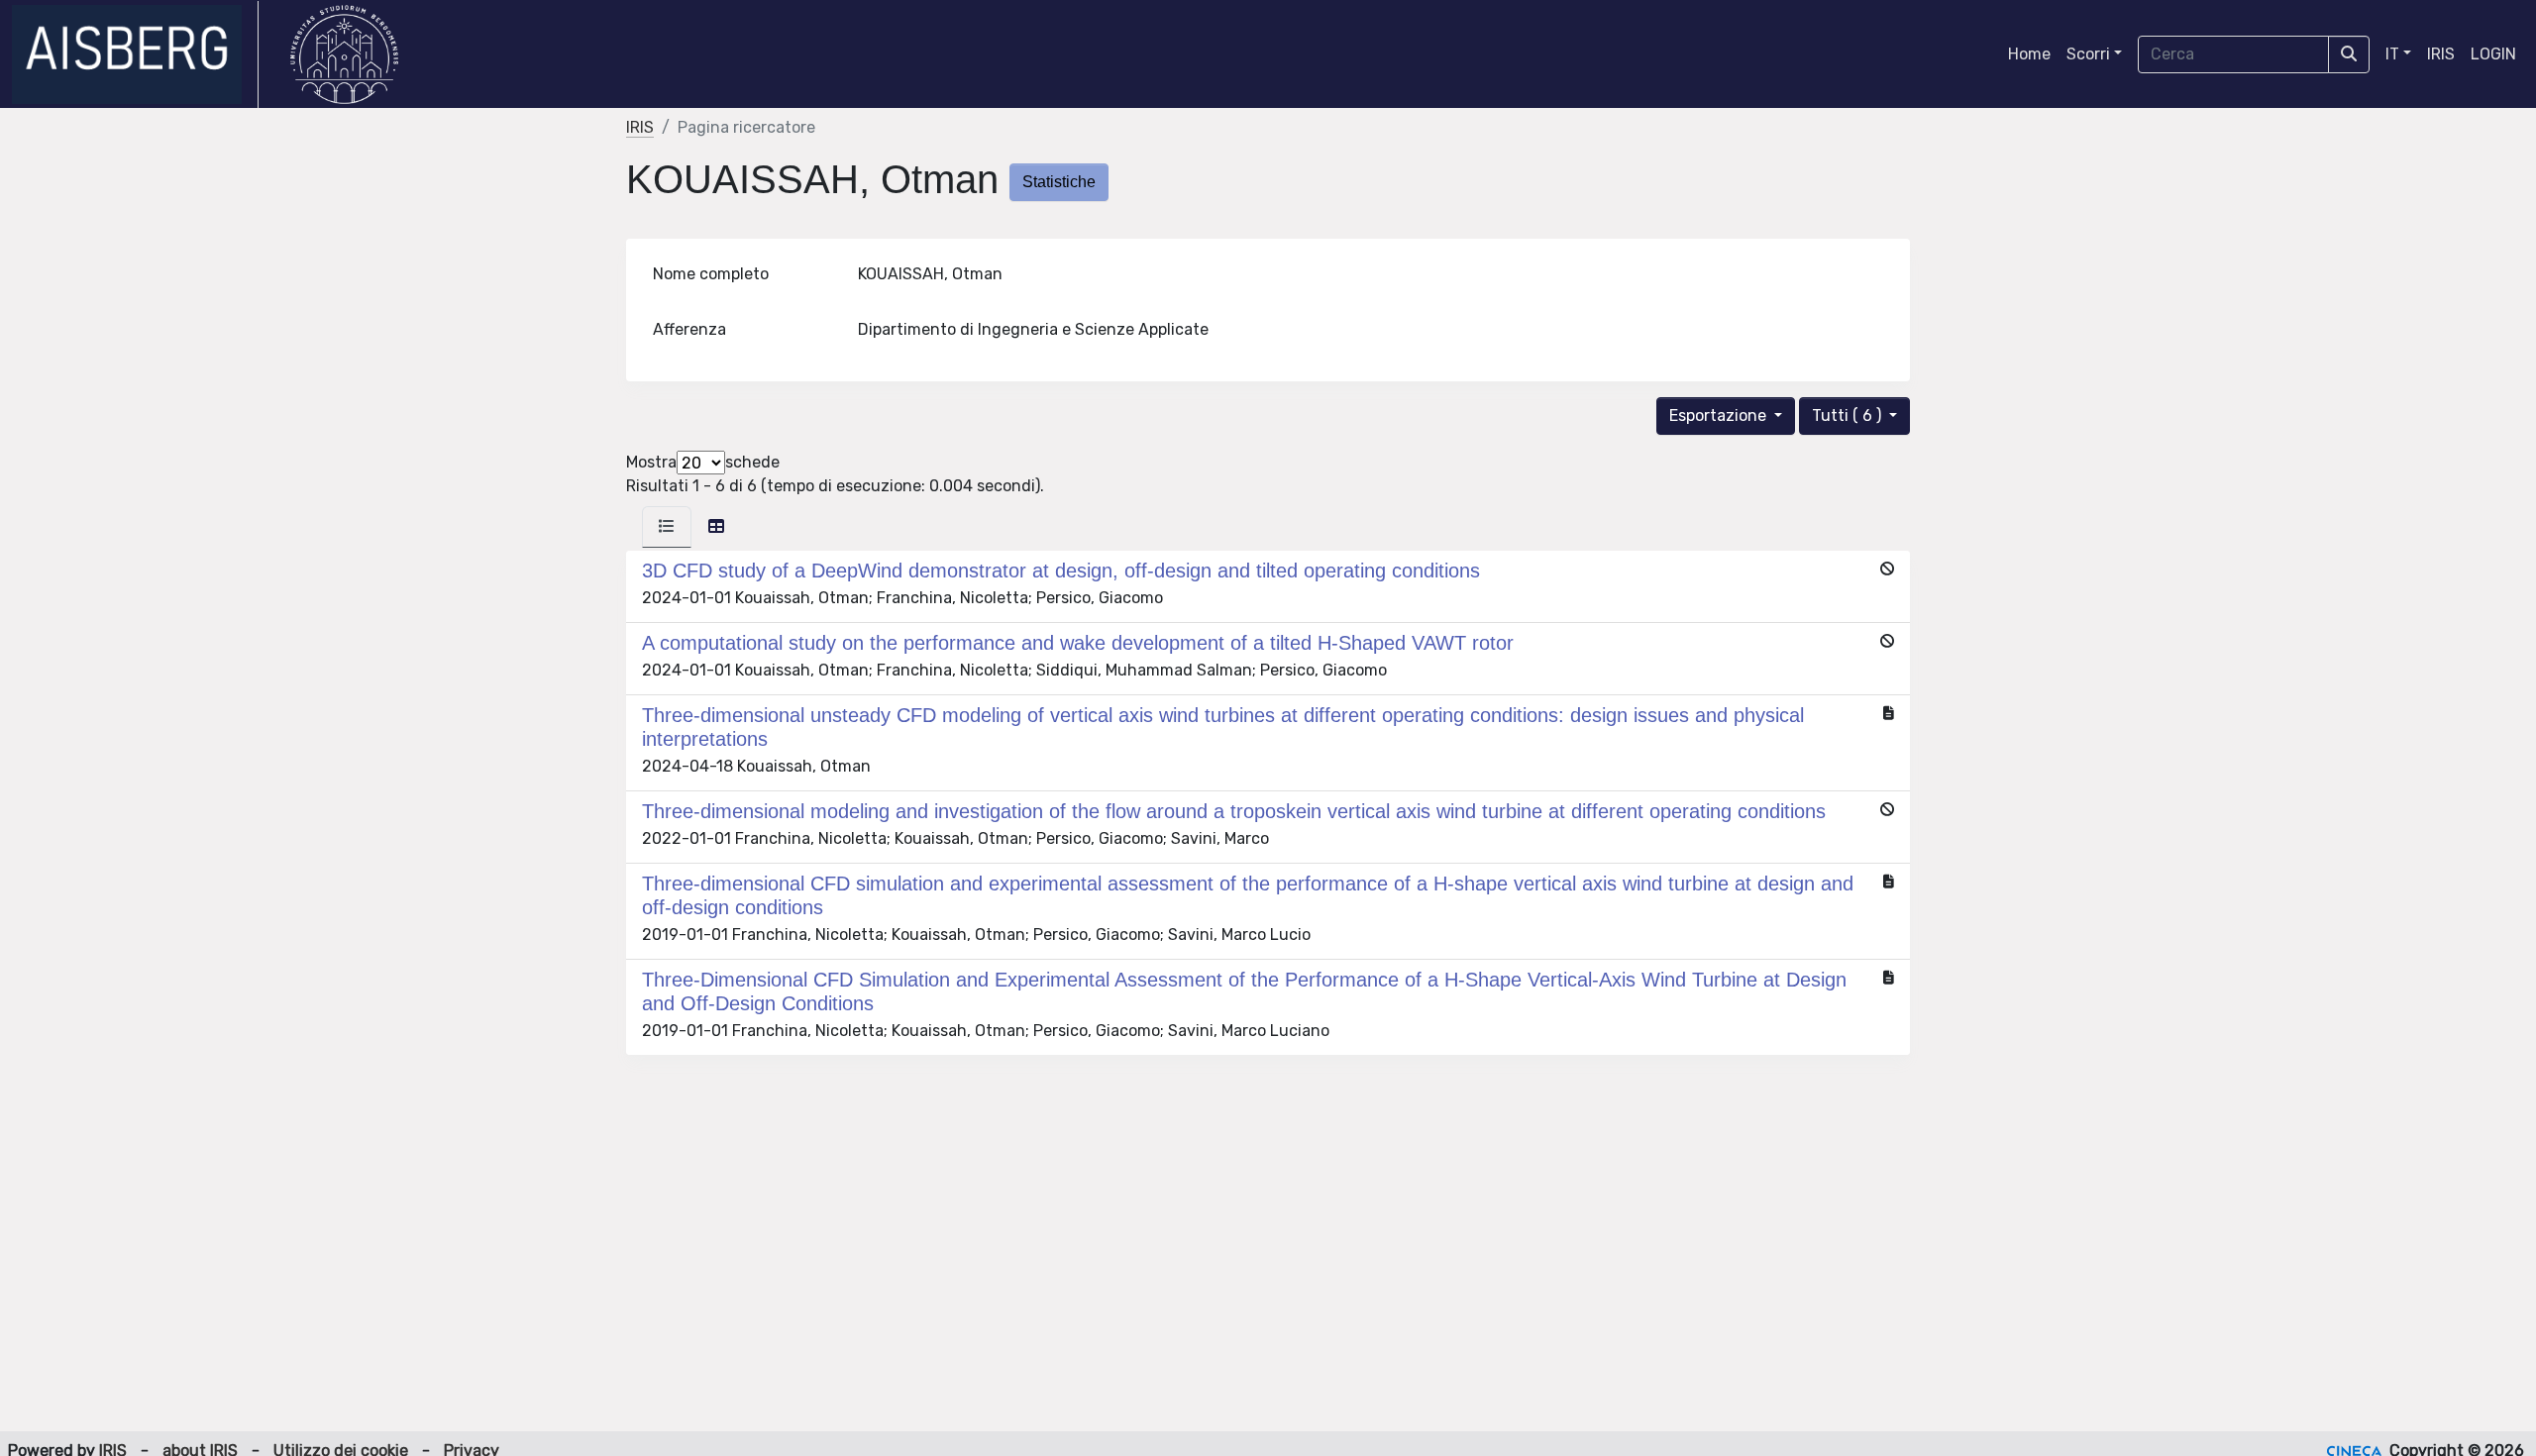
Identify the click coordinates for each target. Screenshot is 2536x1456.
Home (2029, 54)
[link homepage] (135, 54)
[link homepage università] (344, 54)
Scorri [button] (2088, 54)
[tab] (667, 527)
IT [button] (2392, 54)
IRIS (2441, 54)
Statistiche (1059, 182)
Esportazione (1720, 416)
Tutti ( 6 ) (1849, 416)
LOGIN (2493, 54)
